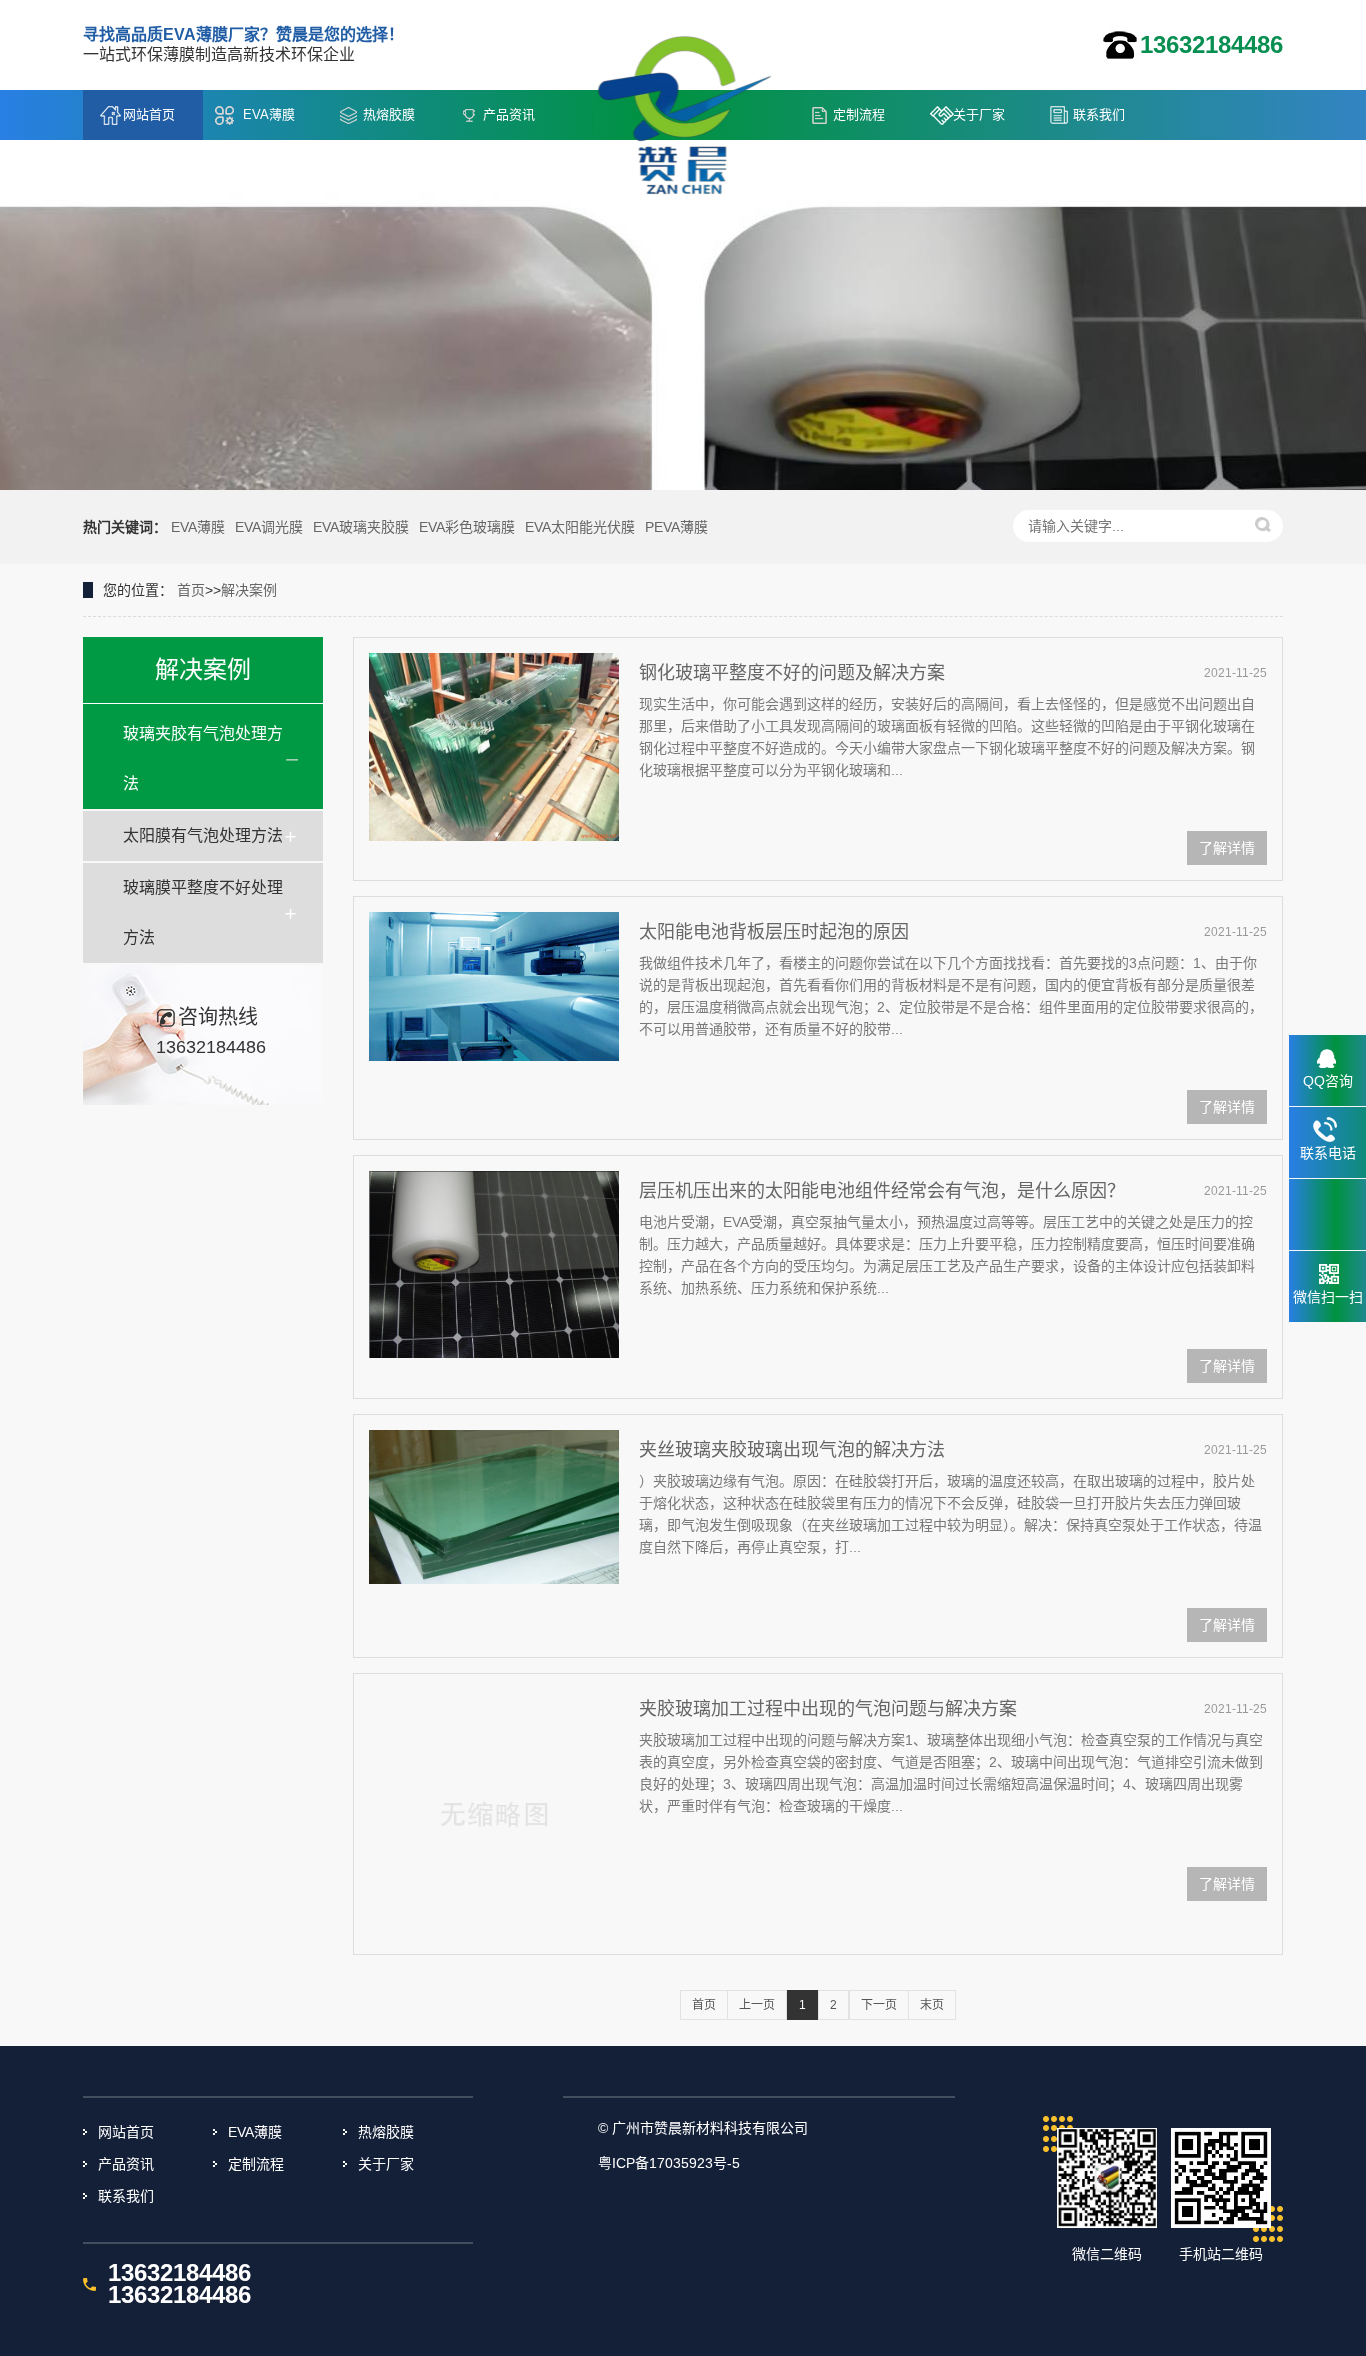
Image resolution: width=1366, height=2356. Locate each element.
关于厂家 (979, 114)
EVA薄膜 (269, 114)
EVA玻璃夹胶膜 (361, 527)
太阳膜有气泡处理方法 (203, 835)
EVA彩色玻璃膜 (467, 527)
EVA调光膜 (269, 527)
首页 (191, 590)
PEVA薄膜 (676, 527)
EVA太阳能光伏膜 (580, 527)
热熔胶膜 (389, 114)
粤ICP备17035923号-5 (669, 2163)
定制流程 (859, 114)
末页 (932, 2005)
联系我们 (1099, 114)
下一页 (879, 2005)
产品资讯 (509, 114)
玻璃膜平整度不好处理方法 (203, 912)
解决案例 (249, 590)
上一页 (757, 2005)
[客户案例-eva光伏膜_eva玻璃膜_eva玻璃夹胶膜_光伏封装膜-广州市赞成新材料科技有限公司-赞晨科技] (693, 99)
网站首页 (149, 114)
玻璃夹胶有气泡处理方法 (203, 758)
